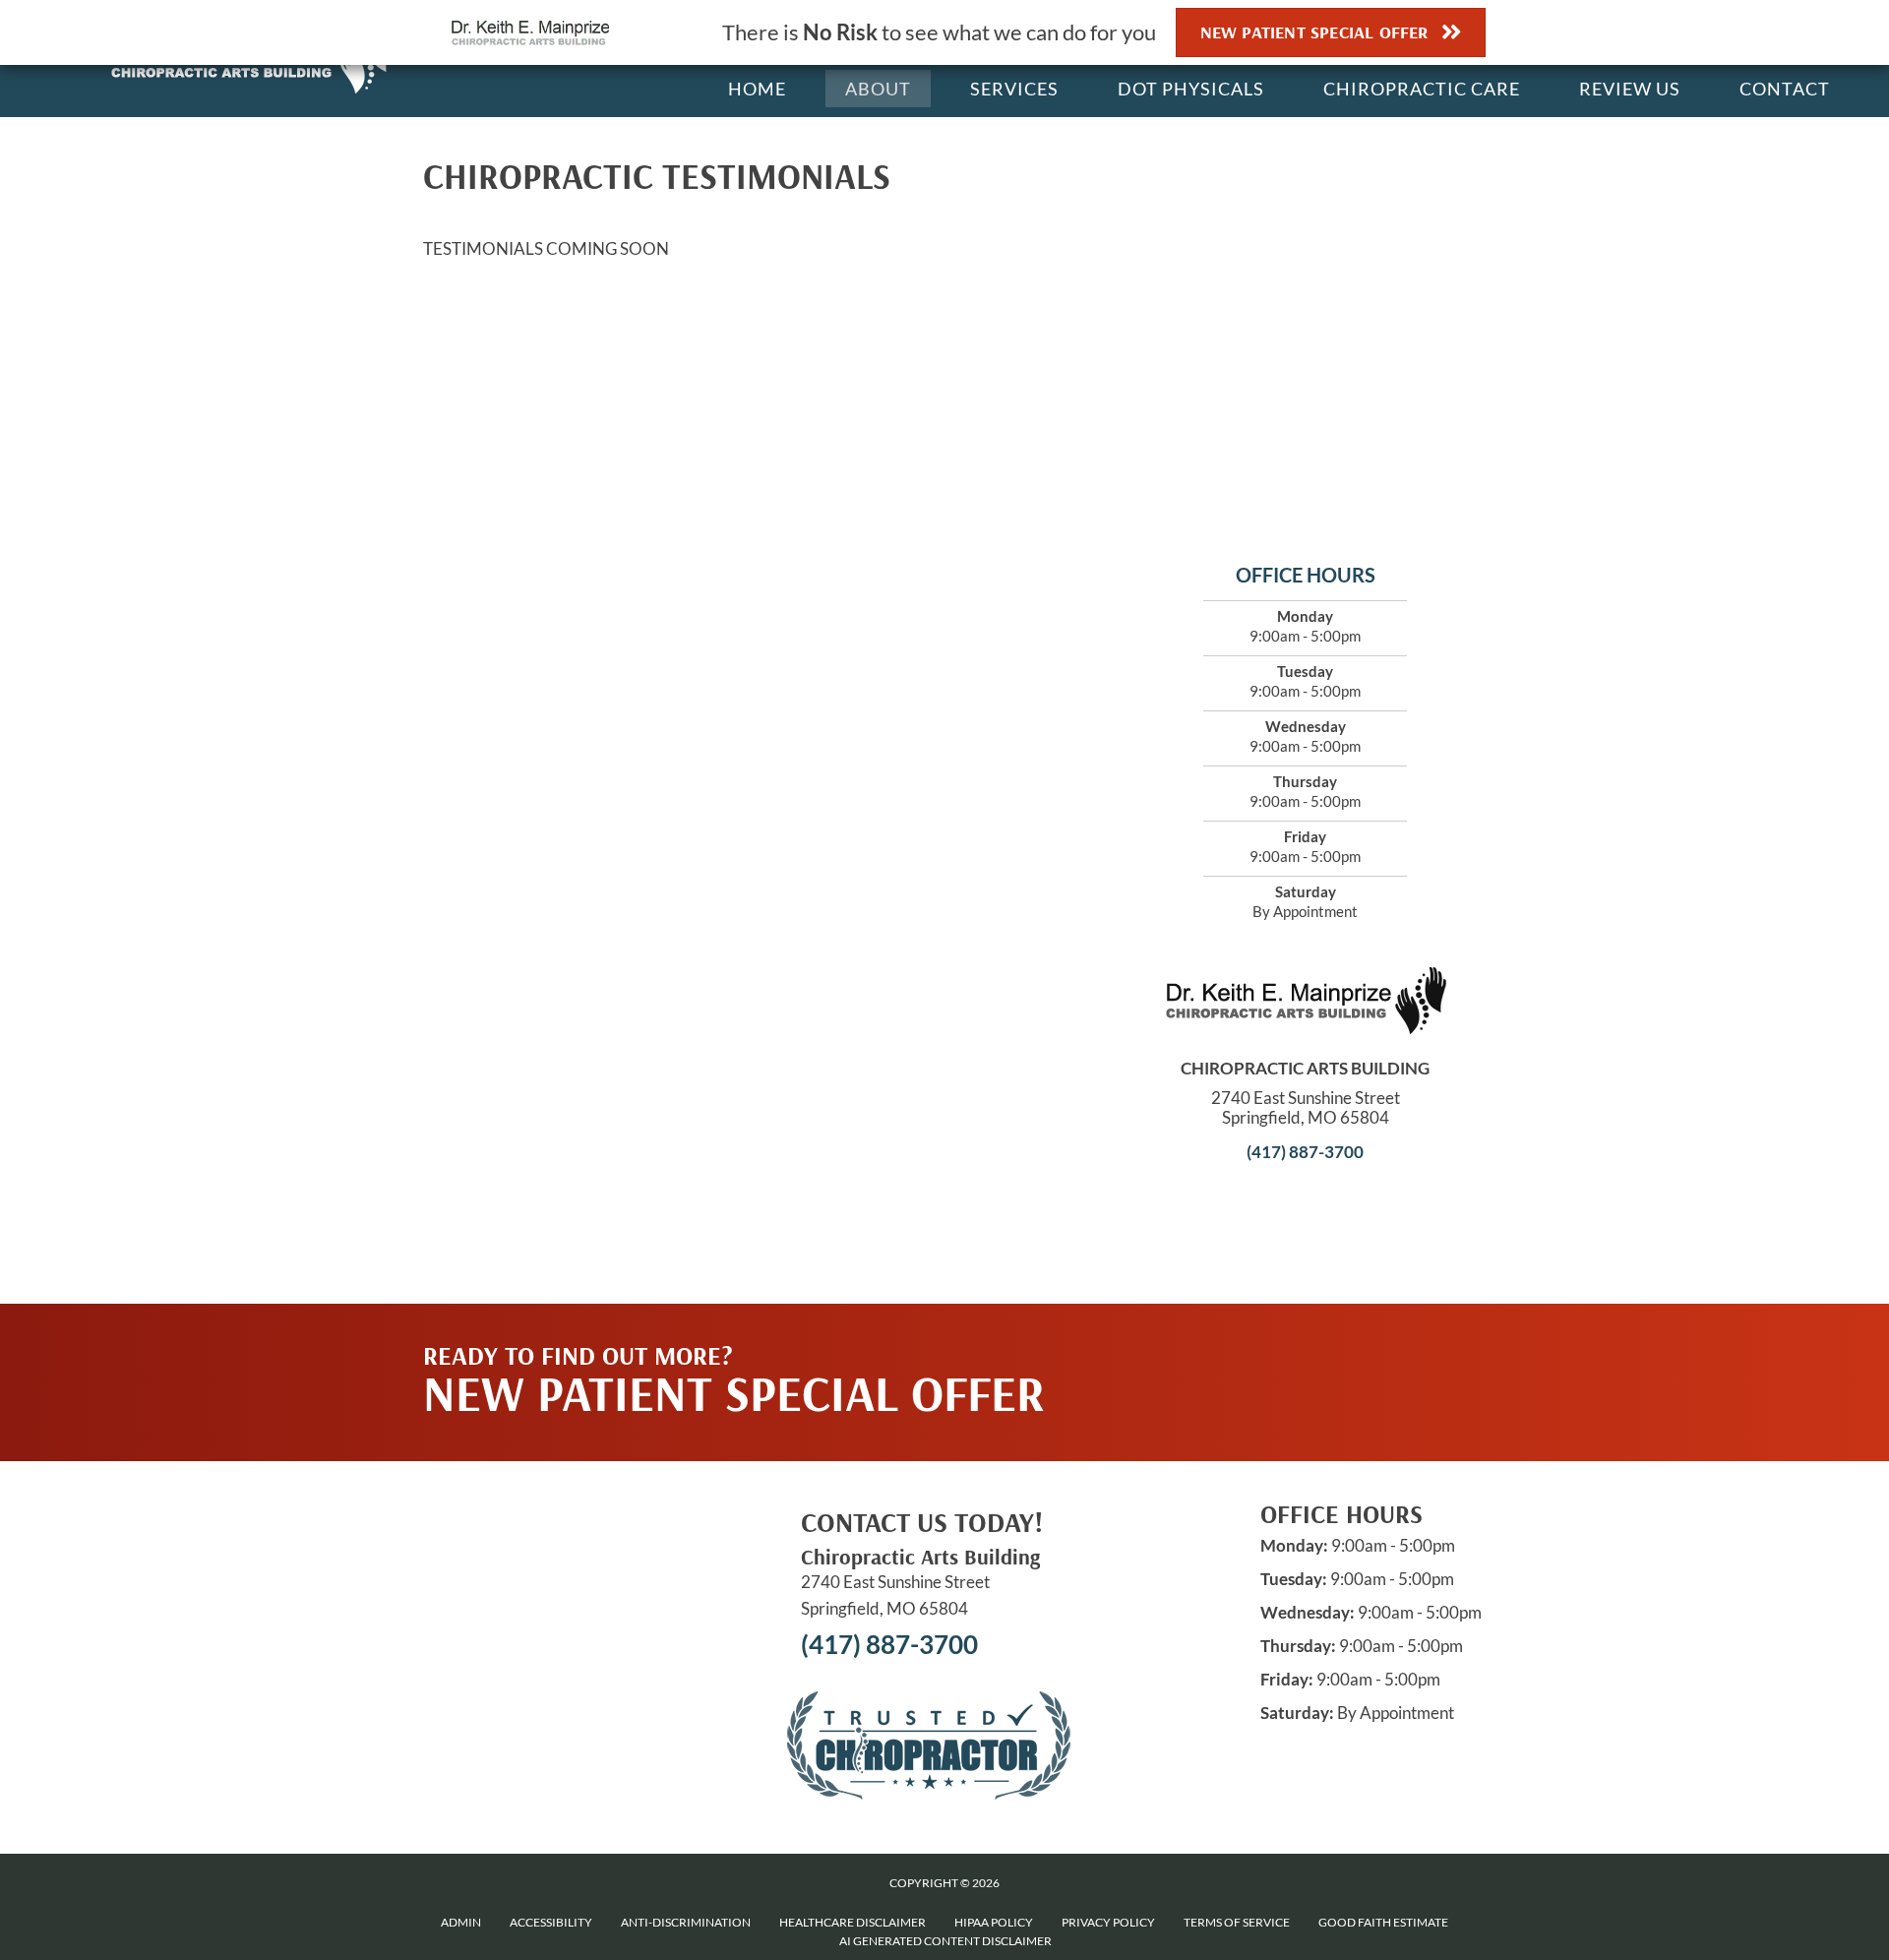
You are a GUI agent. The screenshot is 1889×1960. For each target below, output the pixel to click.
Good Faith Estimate (1383, 1922)
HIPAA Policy (994, 1922)
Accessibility (551, 1922)
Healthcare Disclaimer (853, 1922)
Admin (461, 1922)
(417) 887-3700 (1305, 1152)
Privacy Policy (1108, 1922)
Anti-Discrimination (686, 1922)
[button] (1280, 1343)
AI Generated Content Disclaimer (945, 1941)
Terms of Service (1237, 1922)
